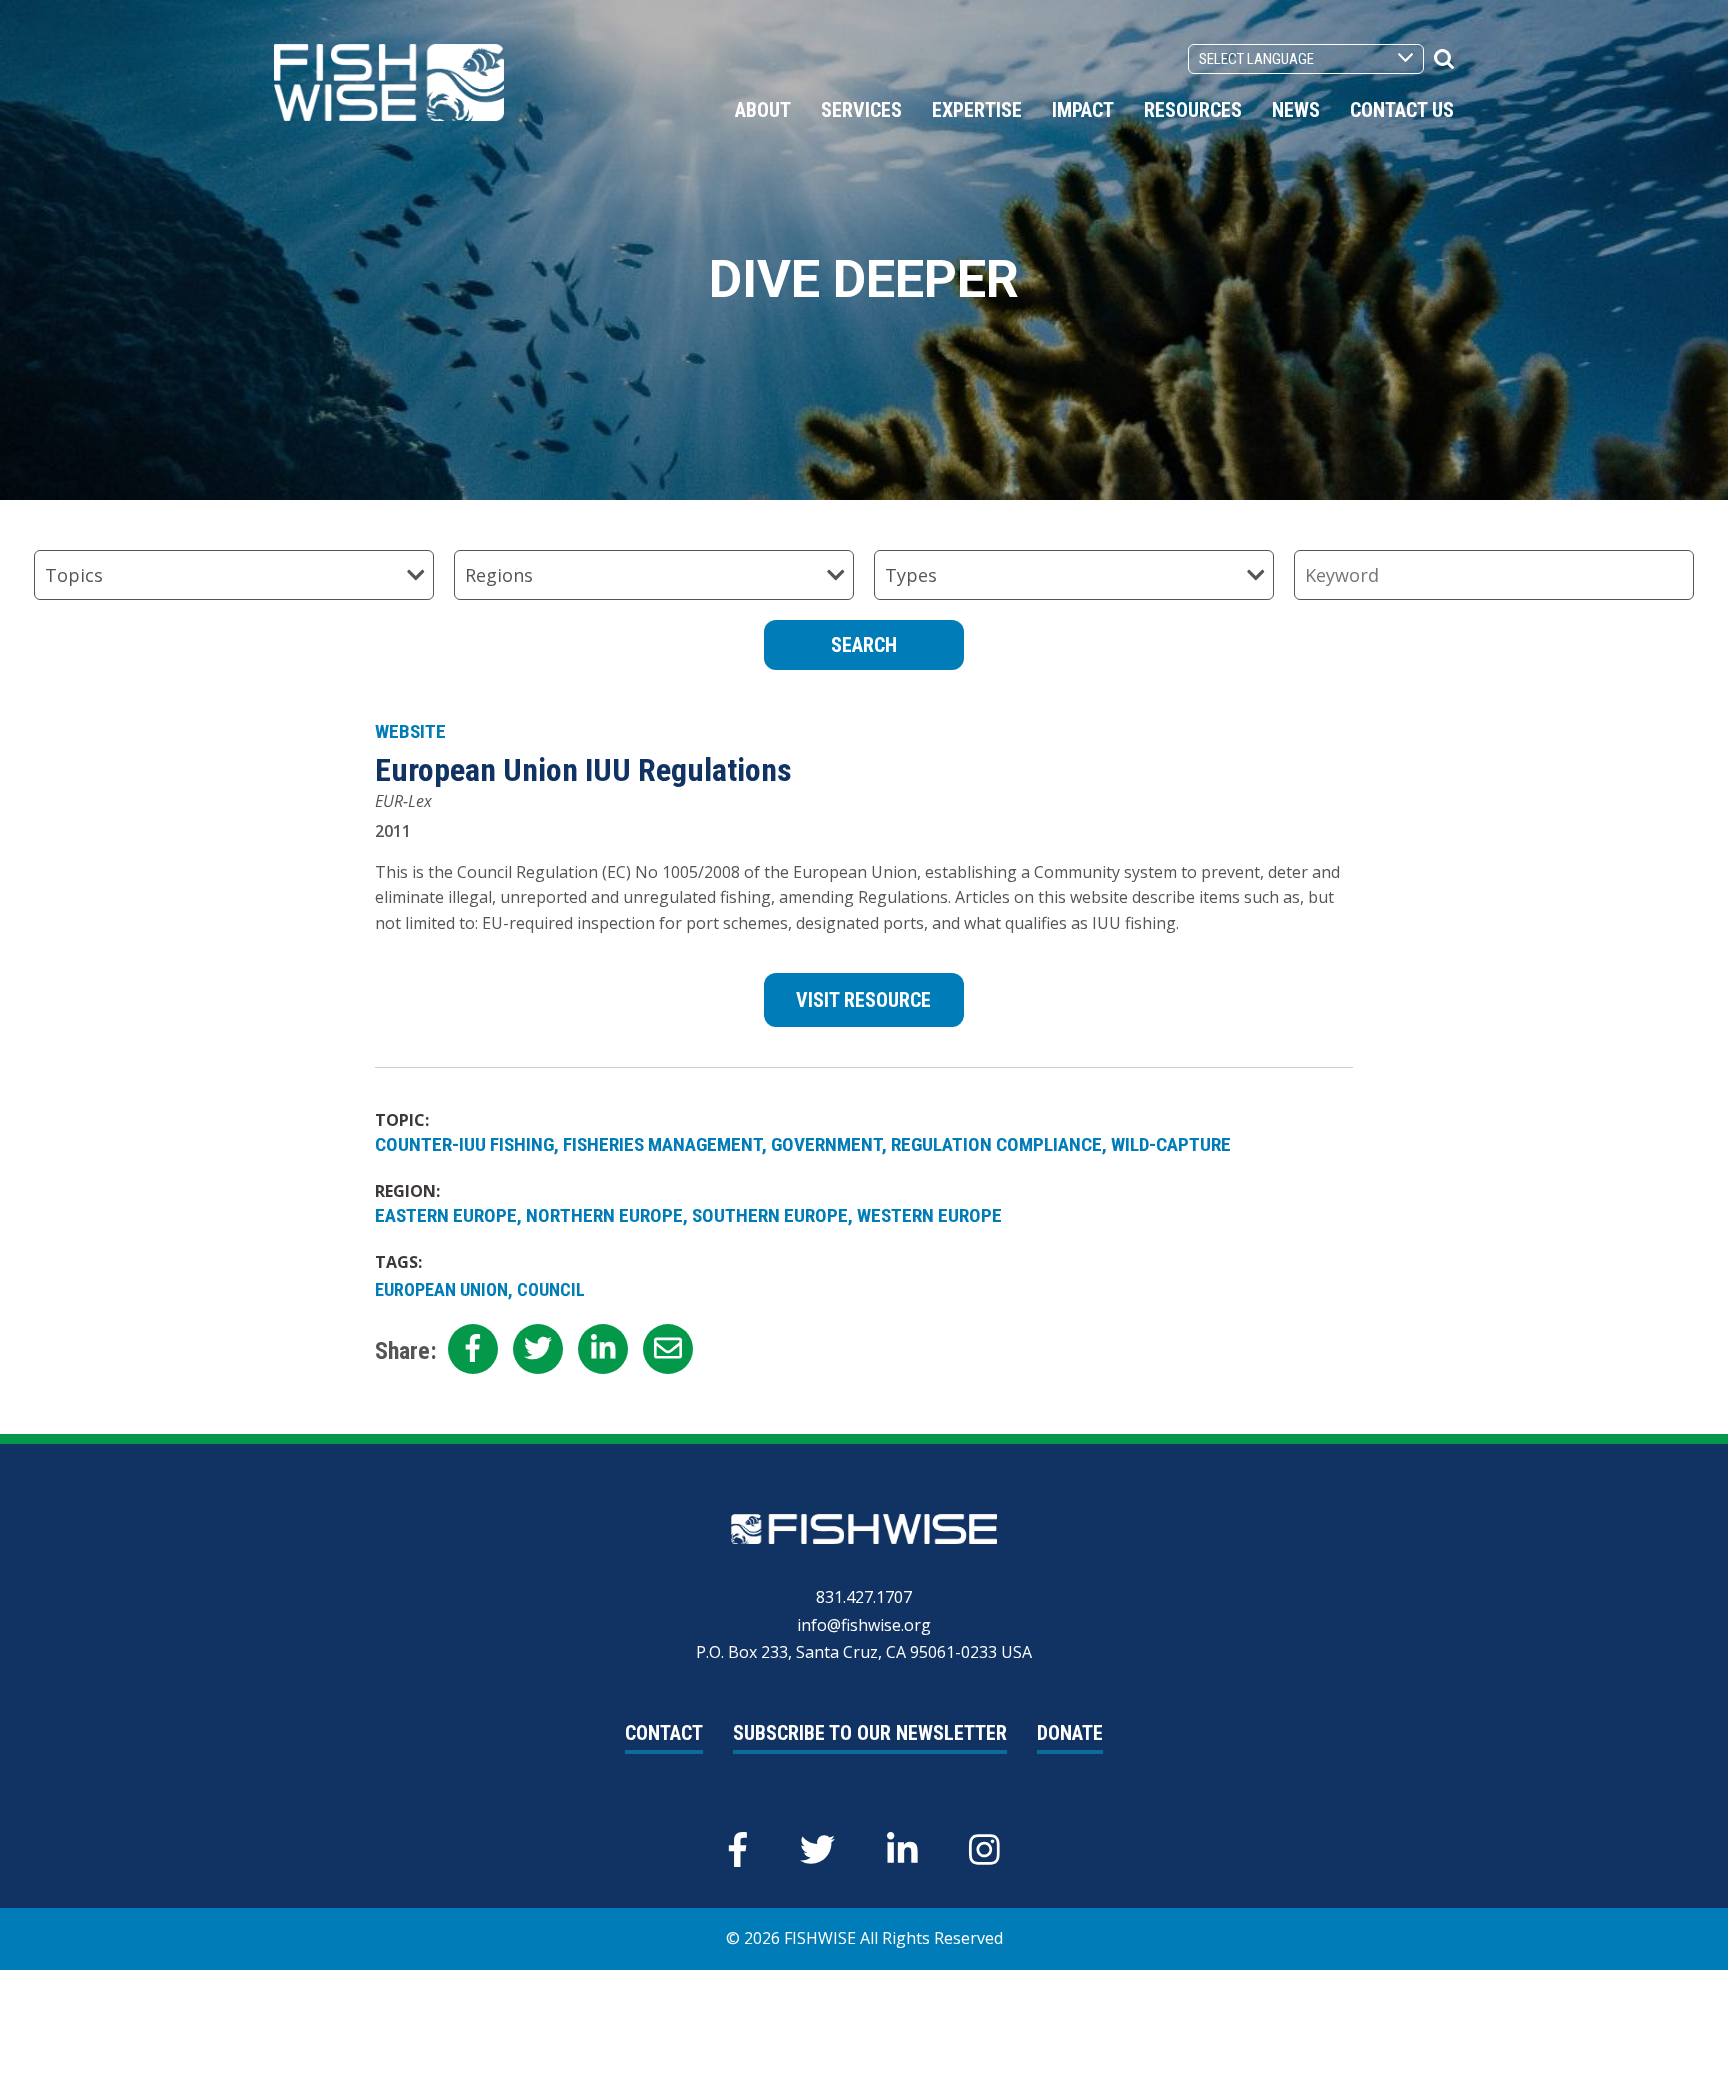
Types (911, 575)
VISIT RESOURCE (863, 1000)
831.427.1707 (864, 1597)
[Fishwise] (389, 81)
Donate (1070, 1733)
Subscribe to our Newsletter (870, 1733)
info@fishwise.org (864, 1625)
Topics (74, 575)
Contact (664, 1733)
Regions (499, 575)
